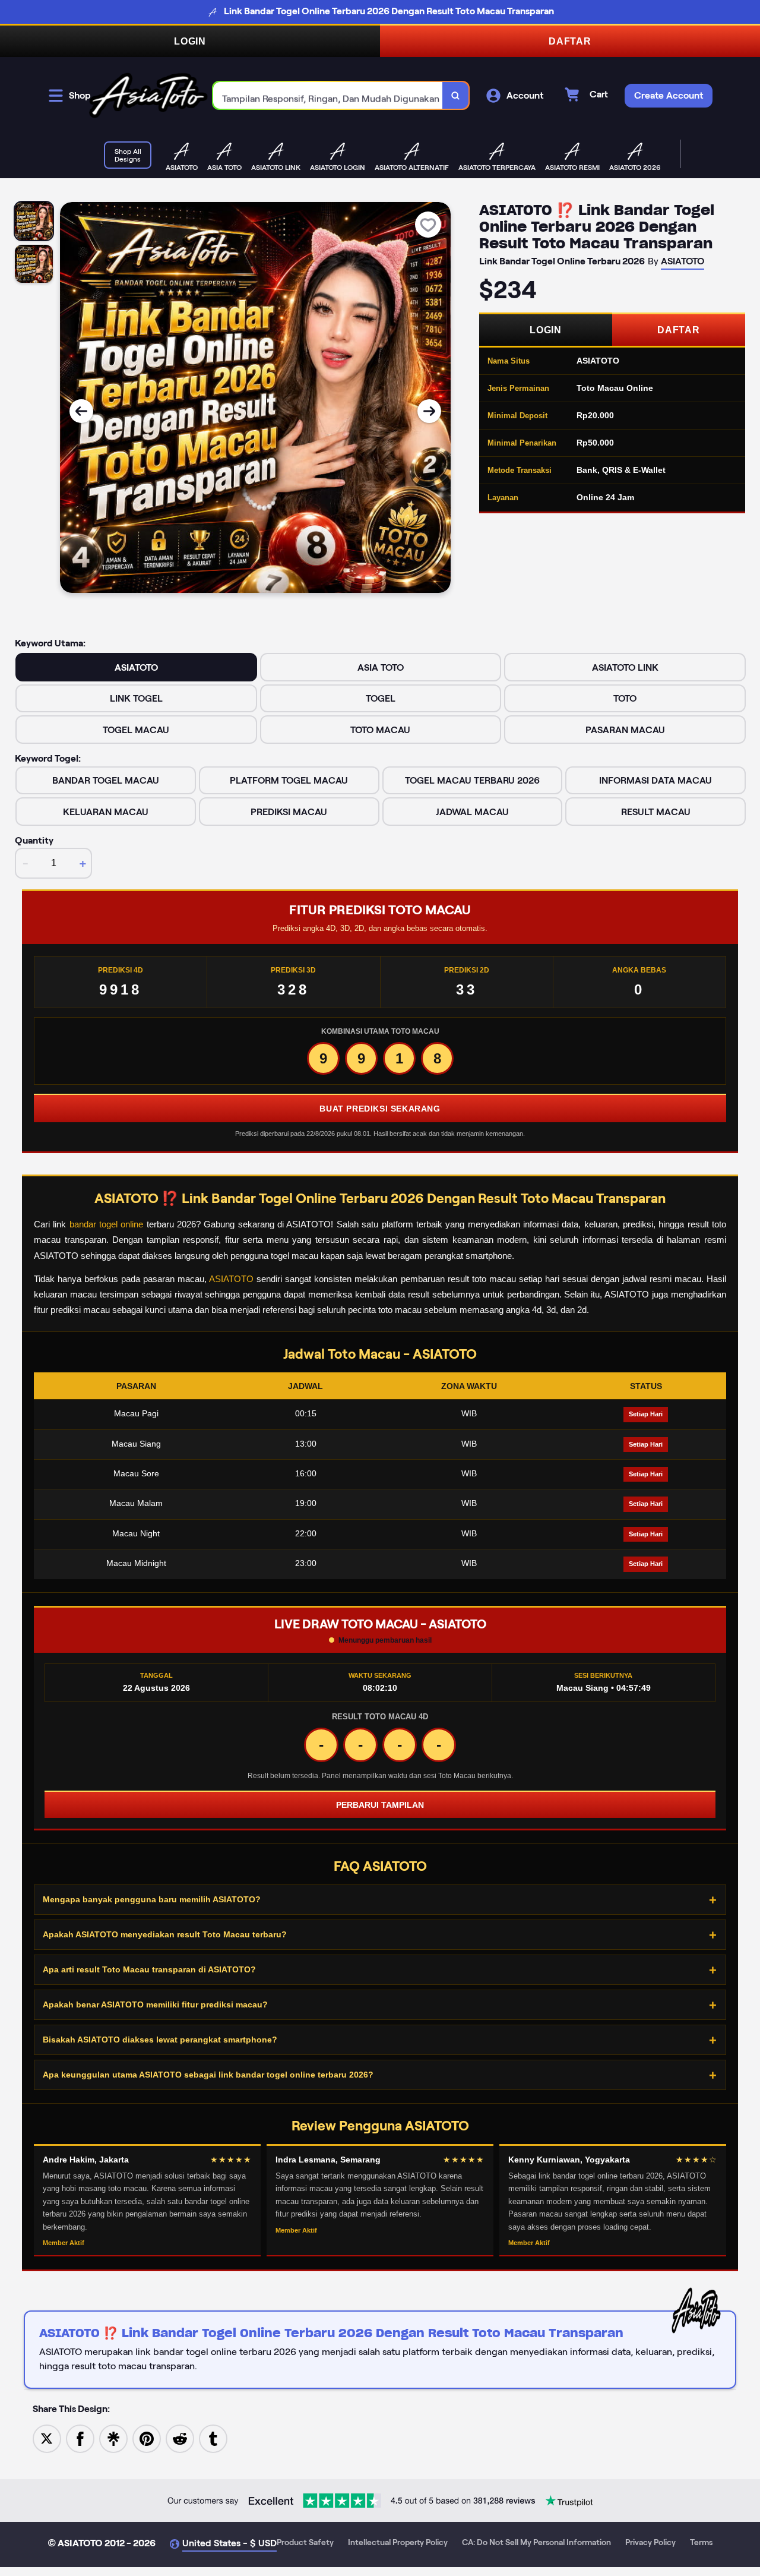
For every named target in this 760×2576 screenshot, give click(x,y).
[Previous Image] (81, 411)
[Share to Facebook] (80, 2438)
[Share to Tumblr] (213, 2438)
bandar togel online (107, 1224)
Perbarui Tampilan (380, 1805)
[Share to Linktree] (113, 2438)
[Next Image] (429, 411)
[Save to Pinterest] (147, 2438)
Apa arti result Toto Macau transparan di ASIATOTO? (149, 1969)
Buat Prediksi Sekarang (380, 1109)
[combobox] (328, 95)
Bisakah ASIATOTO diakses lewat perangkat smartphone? (160, 2040)
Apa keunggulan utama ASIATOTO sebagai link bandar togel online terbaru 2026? (208, 2075)
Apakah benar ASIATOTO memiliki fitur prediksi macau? (155, 2004)
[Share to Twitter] (47, 2438)
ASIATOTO (231, 1279)
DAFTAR (570, 41)
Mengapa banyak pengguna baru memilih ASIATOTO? (152, 1899)
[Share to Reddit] (180, 2438)
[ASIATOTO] (148, 95)
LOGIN (190, 41)
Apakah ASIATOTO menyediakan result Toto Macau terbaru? (165, 1934)
